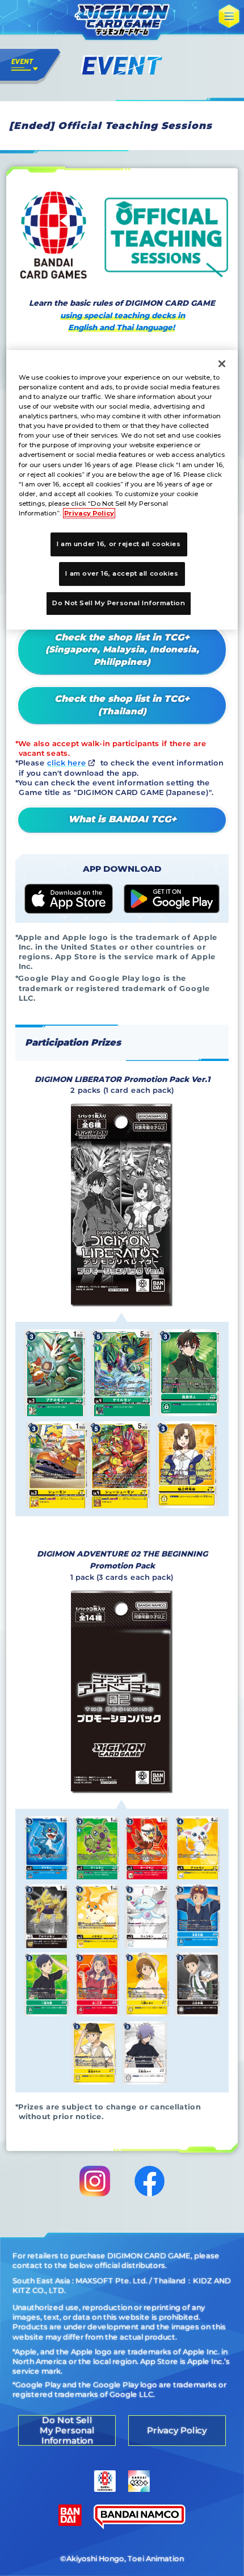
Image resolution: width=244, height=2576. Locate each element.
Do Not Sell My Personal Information (119, 603)
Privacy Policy (89, 513)
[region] (122, 490)
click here (67, 763)
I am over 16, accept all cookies (122, 573)
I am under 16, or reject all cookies (119, 544)
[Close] (222, 364)
